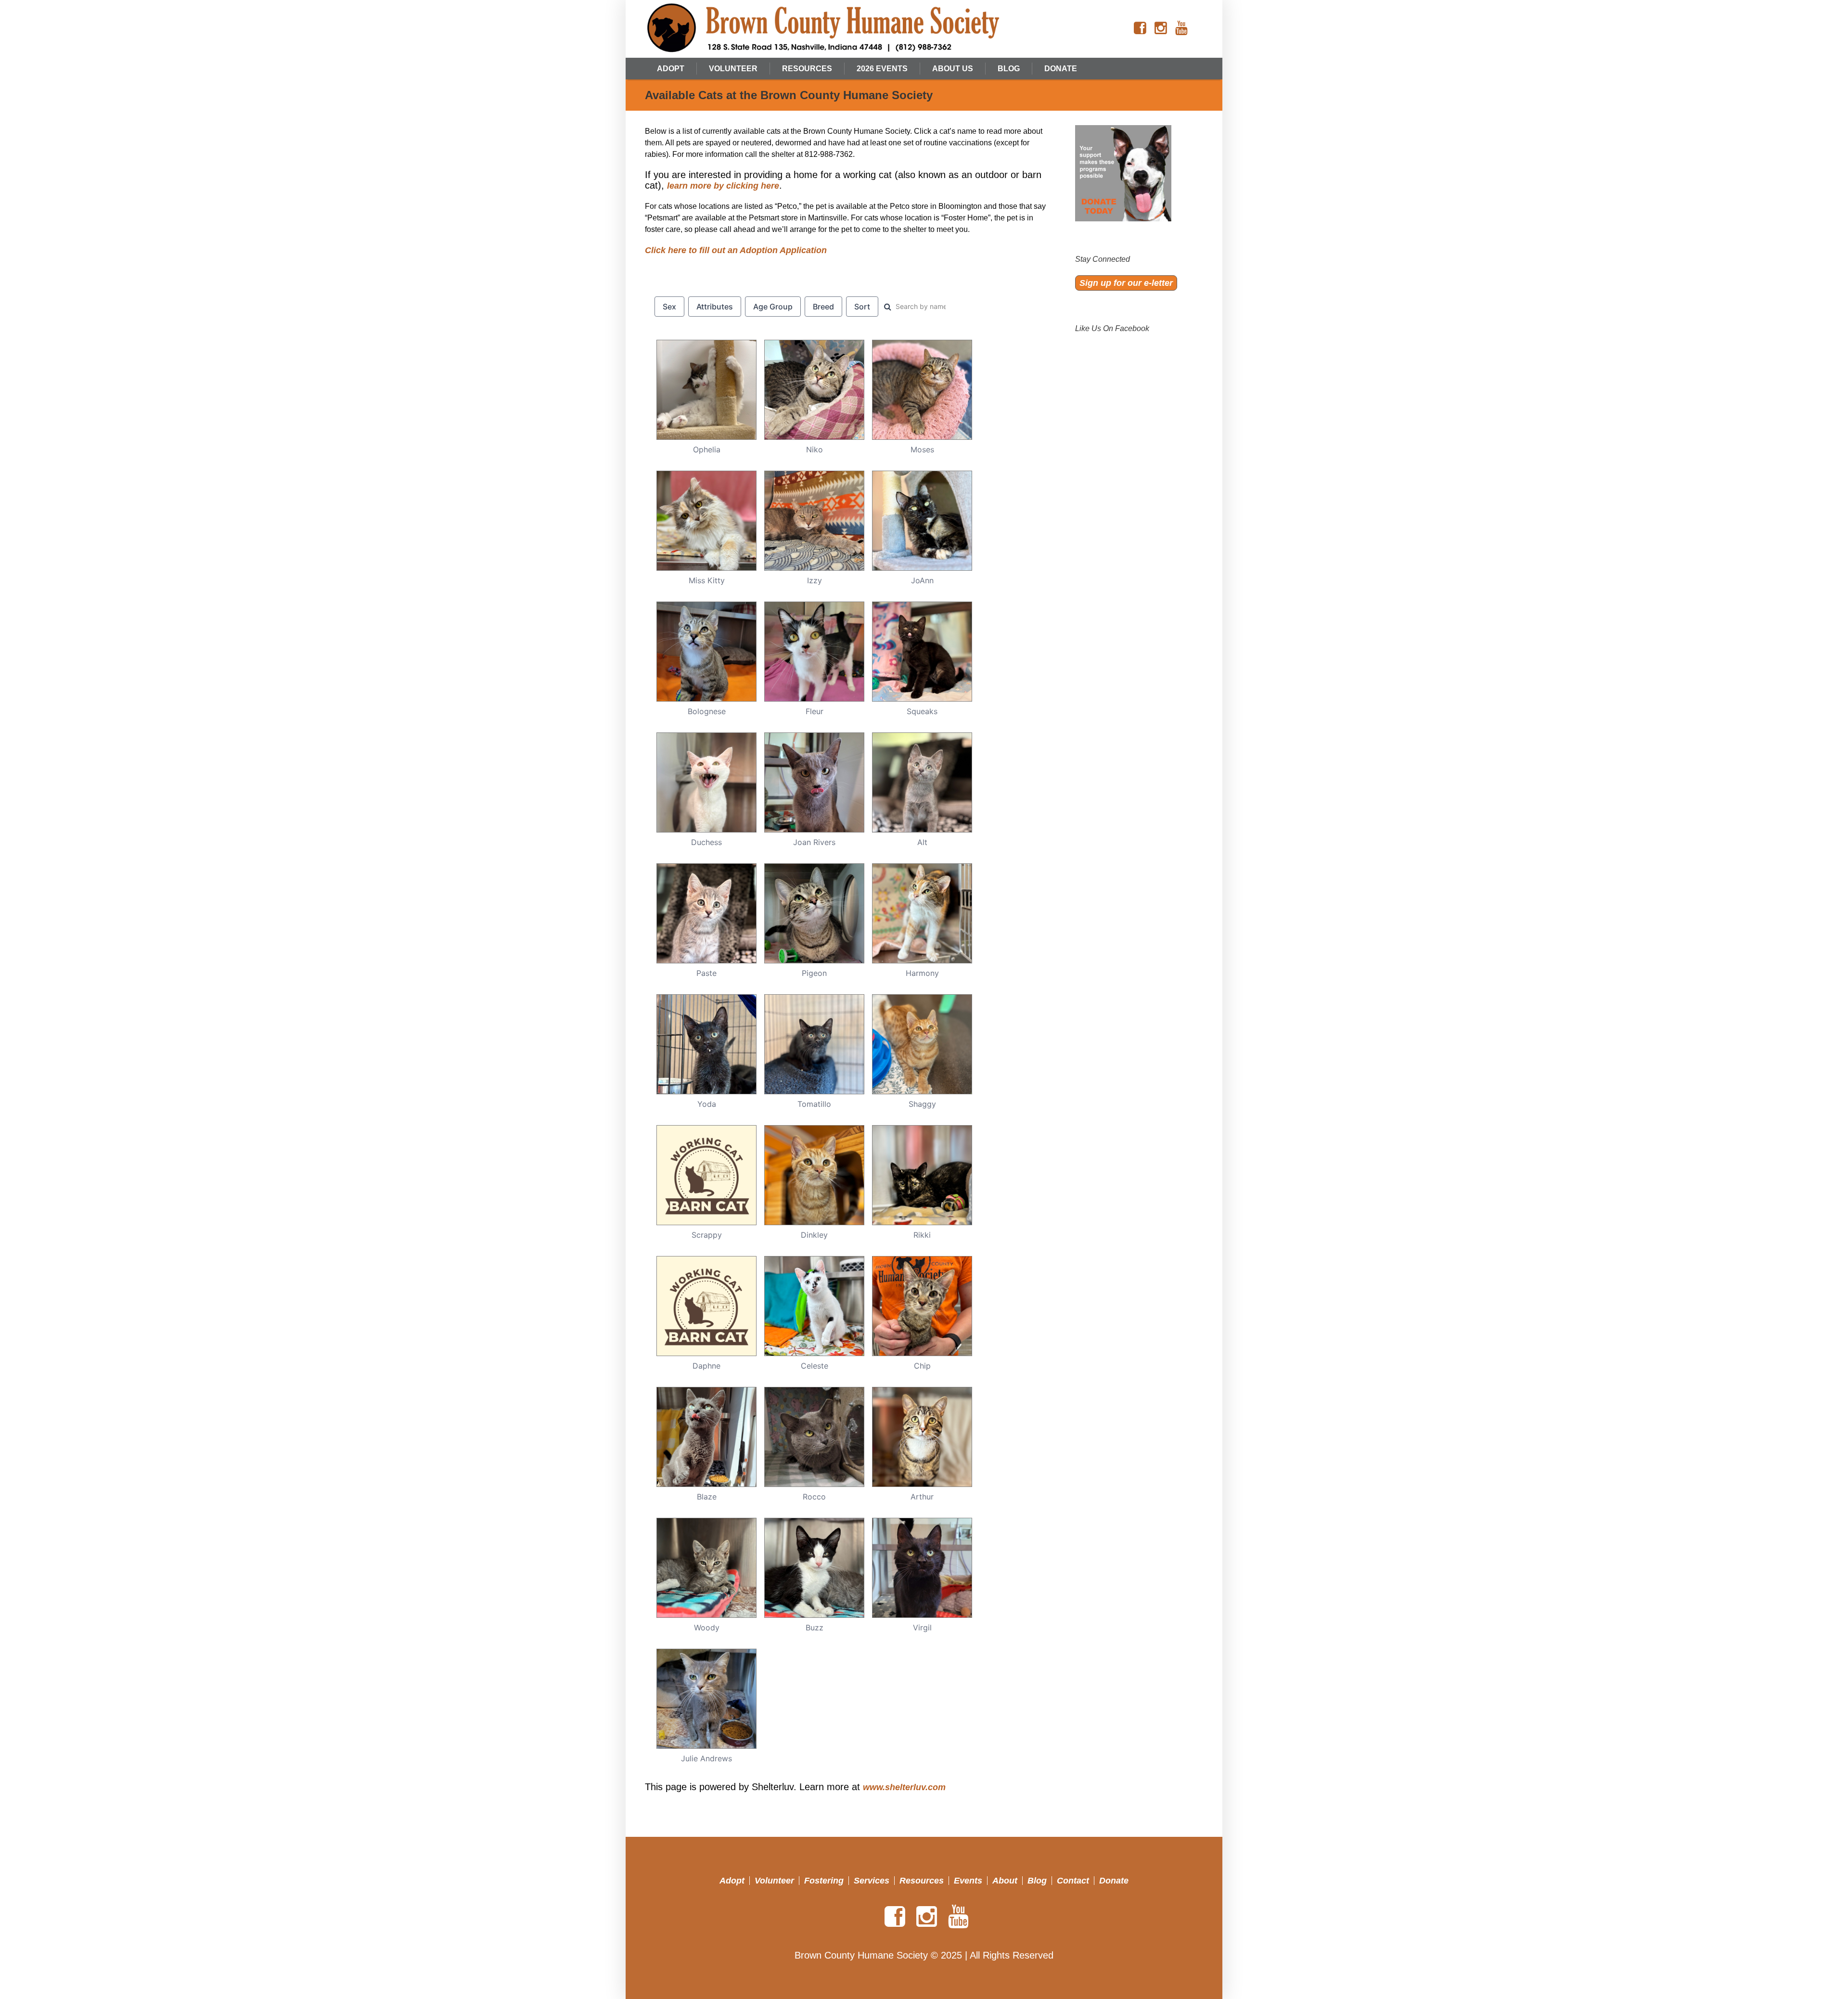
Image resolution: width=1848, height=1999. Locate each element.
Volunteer (774, 1881)
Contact (1073, 1881)
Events (968, 1881)
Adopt (732, 1881)
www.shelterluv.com (904, 1787)
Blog (1037, 1881)
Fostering (824, 1881)
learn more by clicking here (723, 186)
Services (872, 1881)
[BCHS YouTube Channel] (1181, 28)
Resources (922, 1881)
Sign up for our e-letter (1126, 283)
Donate (1114, 1881)
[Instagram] (1161, 28)
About (1005, 1881)
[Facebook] (1140, 28)
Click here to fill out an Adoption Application (736, 250)
